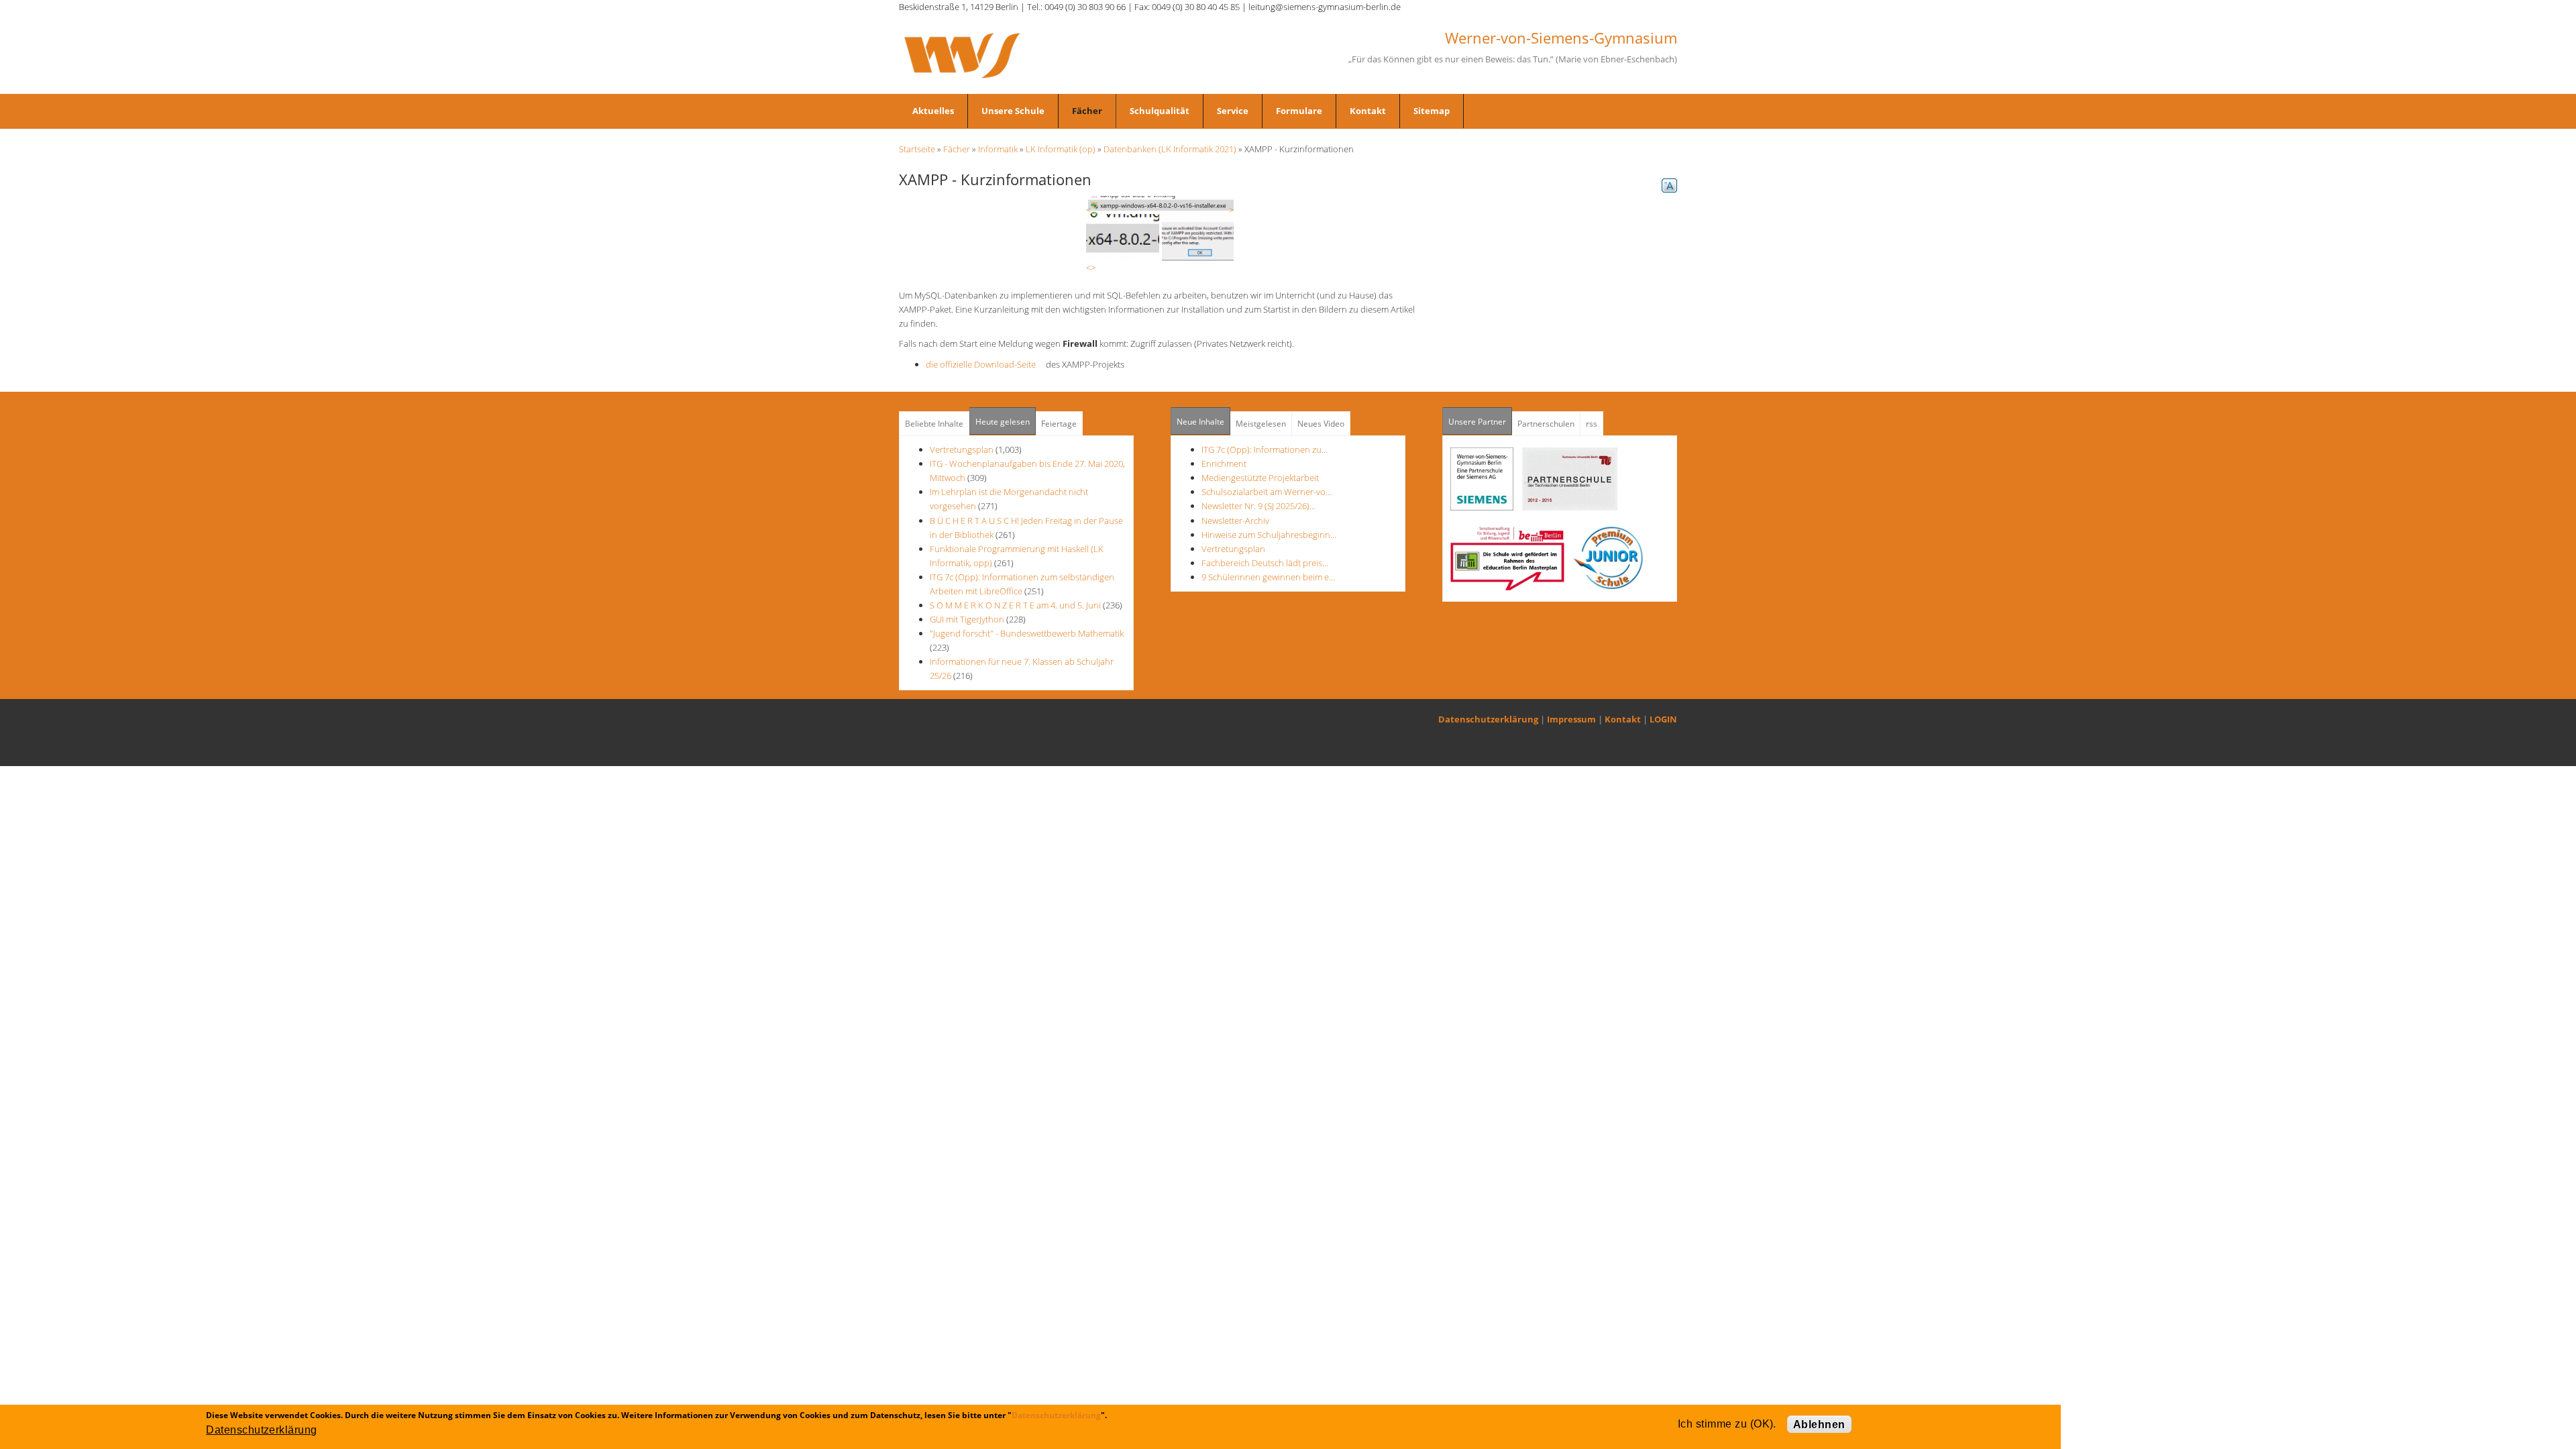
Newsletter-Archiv (1235, 521)
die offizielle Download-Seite (985, 364)
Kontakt (1368, 111)
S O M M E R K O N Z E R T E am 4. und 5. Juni (1015, 605)
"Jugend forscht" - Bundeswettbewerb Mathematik (1027, 633)
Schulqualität (1160, 111)
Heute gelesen (1003, 422)
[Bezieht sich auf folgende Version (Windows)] (1160, 204)
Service (1233, 111)
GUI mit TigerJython (967, 619)
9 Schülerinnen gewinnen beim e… (1268, 577)
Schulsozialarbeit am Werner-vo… (1267, 492)
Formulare (1299, 111)
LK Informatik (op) (1061, 149)
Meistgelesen (1261, 424)
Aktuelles (933, 111)
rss (1592, 424)
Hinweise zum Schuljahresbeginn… (1269, 535)
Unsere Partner (1480, 422)
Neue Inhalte (1200, 422)
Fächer (1087, 111)
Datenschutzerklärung (1488, 719)
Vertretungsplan (962, 449)
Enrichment (1224, 464)
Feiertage (1059, 424)
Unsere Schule (1013, 111)
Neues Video (1321, 424)
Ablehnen (1819, 1425)
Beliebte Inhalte (934, 424)
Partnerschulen (1546, 424)
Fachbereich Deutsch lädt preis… (1265, 563)
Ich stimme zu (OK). (1727, 1424)
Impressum (1571, 719)
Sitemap (1432, 111)
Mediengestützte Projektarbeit (1260, 478)
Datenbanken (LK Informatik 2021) (1170, 149)
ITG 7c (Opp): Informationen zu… (1265, 449)
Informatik (998, 149)
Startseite (917, 149)
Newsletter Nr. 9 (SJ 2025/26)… (1258, 506)
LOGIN (1663, 719)
